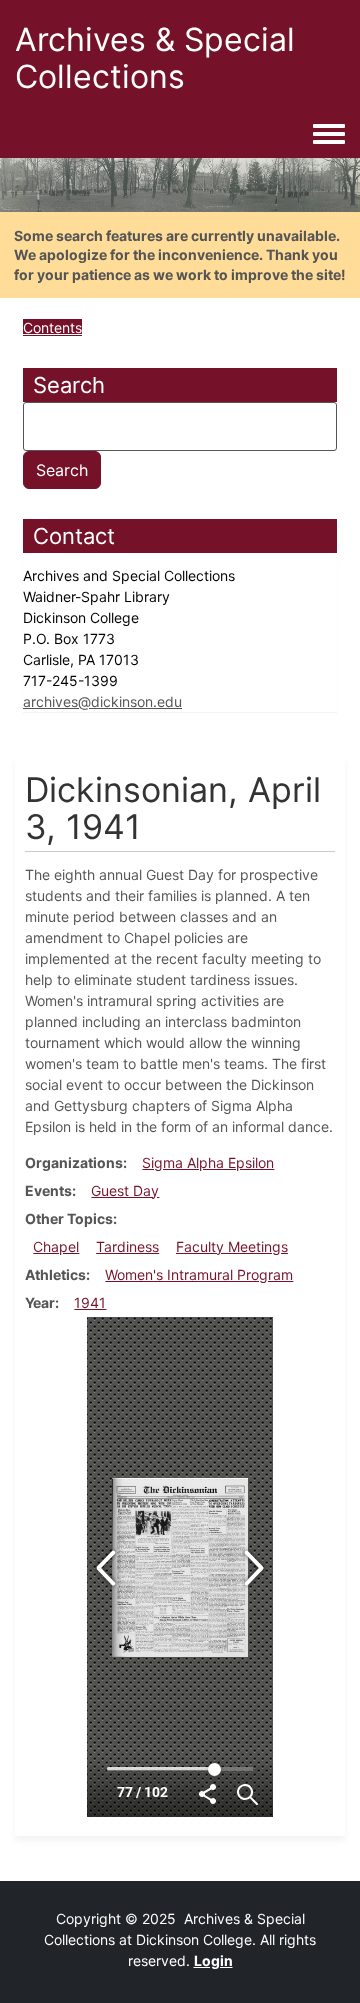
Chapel (56, 1246)
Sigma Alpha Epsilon (208, 1162)
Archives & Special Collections (155, 58)
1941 (90, 1302)
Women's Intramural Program (199, 1274)
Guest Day (125, 1190)
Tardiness (127, 1246)
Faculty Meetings (232, 1246)
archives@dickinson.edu (102, 701)
